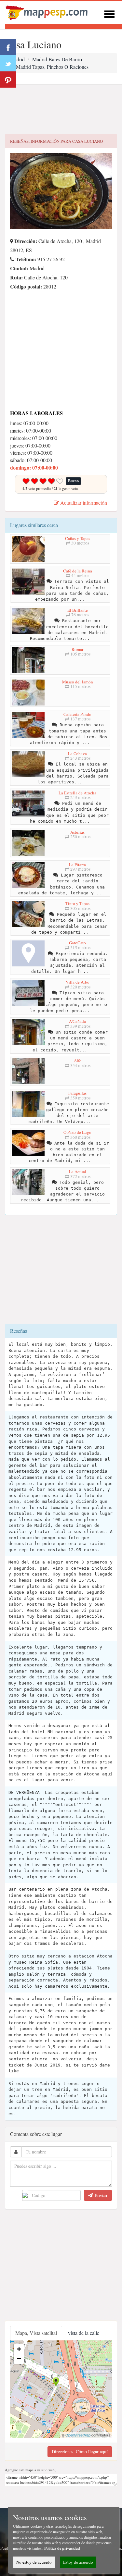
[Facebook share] (8, 47)
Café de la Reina (78, 571)
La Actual (78, 1171)
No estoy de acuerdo (34, 2562)
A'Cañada (77, 1021)
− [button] (19, 2359)
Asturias (77, 832)
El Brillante (78, 610)
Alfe (78, 1061)
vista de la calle (84, 2333)
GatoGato (77, 943)
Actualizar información (83, 503)
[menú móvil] (109, 13)
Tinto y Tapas (77, 903)
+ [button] (19, 2349)
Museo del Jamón (78, 682)
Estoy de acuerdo (78, 2562)
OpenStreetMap (78, 2435)
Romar (77, 649)
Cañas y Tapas (78, 538)
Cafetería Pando (77, 714)
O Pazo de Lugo (77, 1132)
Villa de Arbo (78, 982)
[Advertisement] (61, 109)
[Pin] (8, 80)
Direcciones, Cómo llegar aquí (80, 2452)
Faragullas (77, 1093)
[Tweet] (8, 63)
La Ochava (77, 754)
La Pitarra (77, 865)
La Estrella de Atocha (77, 793)
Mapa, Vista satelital (36, 2333)
